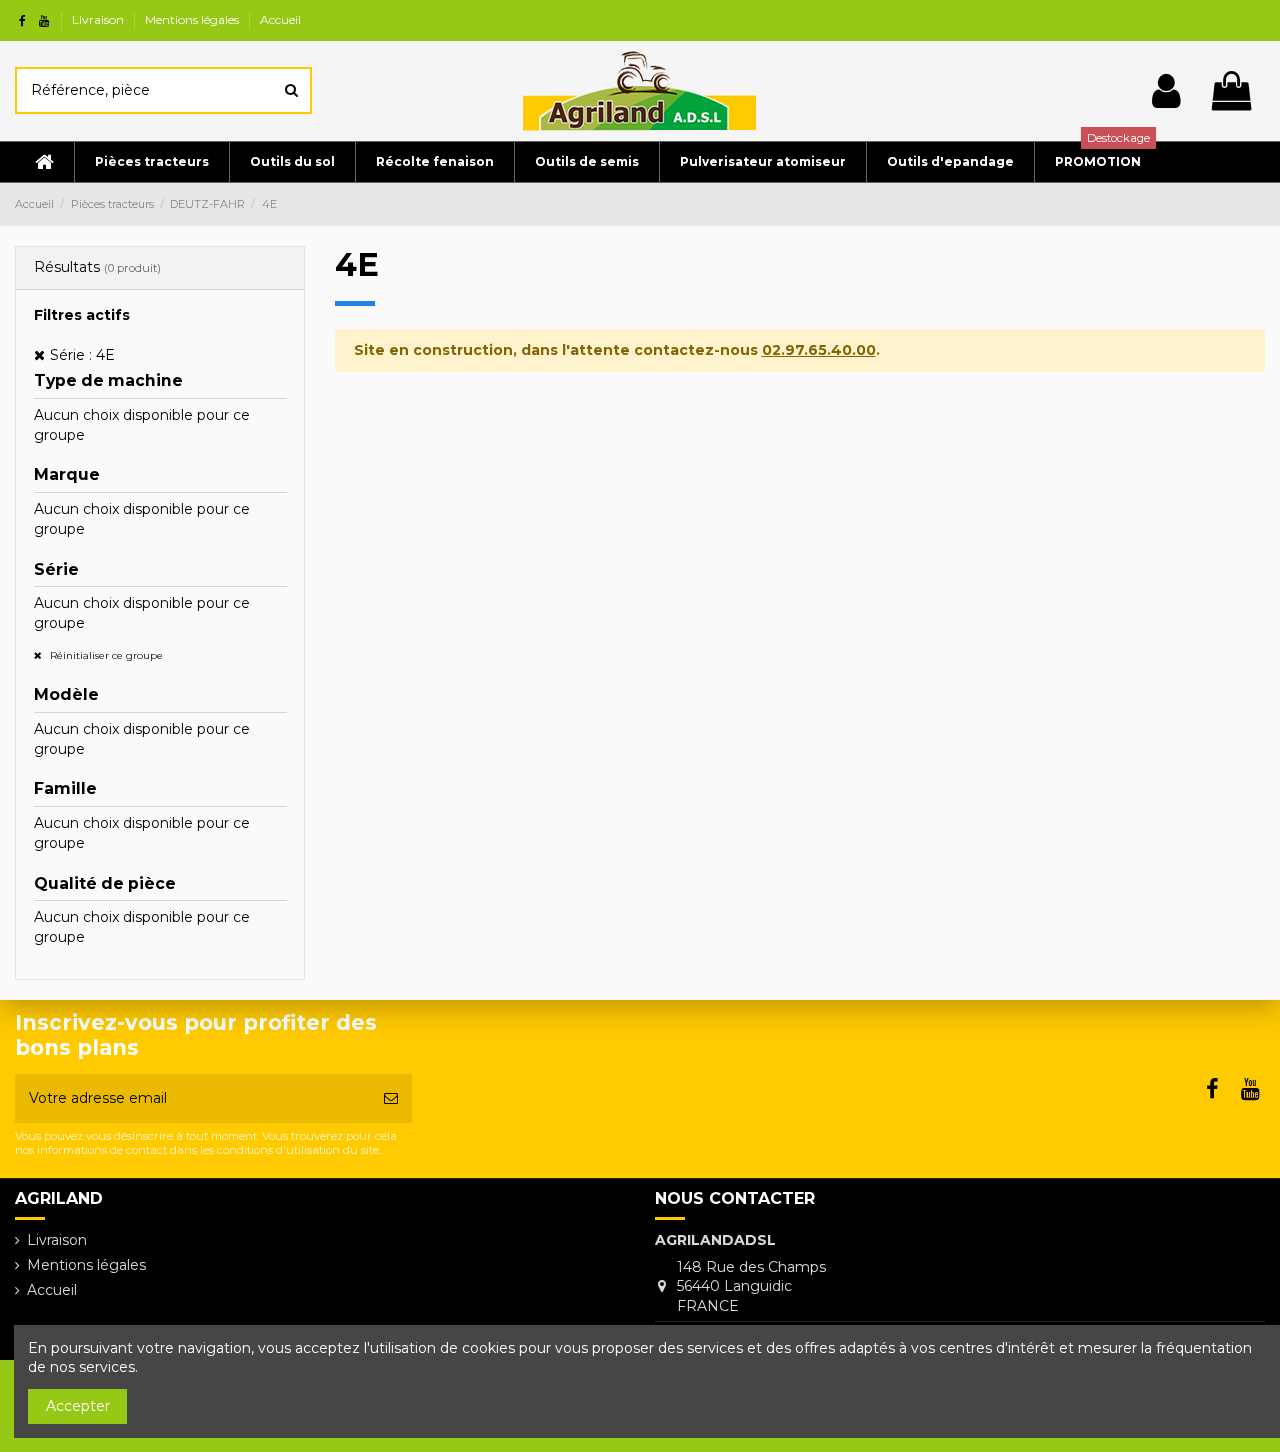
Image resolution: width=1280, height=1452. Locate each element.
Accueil (280, 19)
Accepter (78, 1406)
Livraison (99, 19)
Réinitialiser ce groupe (105, 655)
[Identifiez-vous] (1166, 91)
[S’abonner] (391, 1098)
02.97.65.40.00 (819, 350)
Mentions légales (193, 19)
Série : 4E (82, 355)
